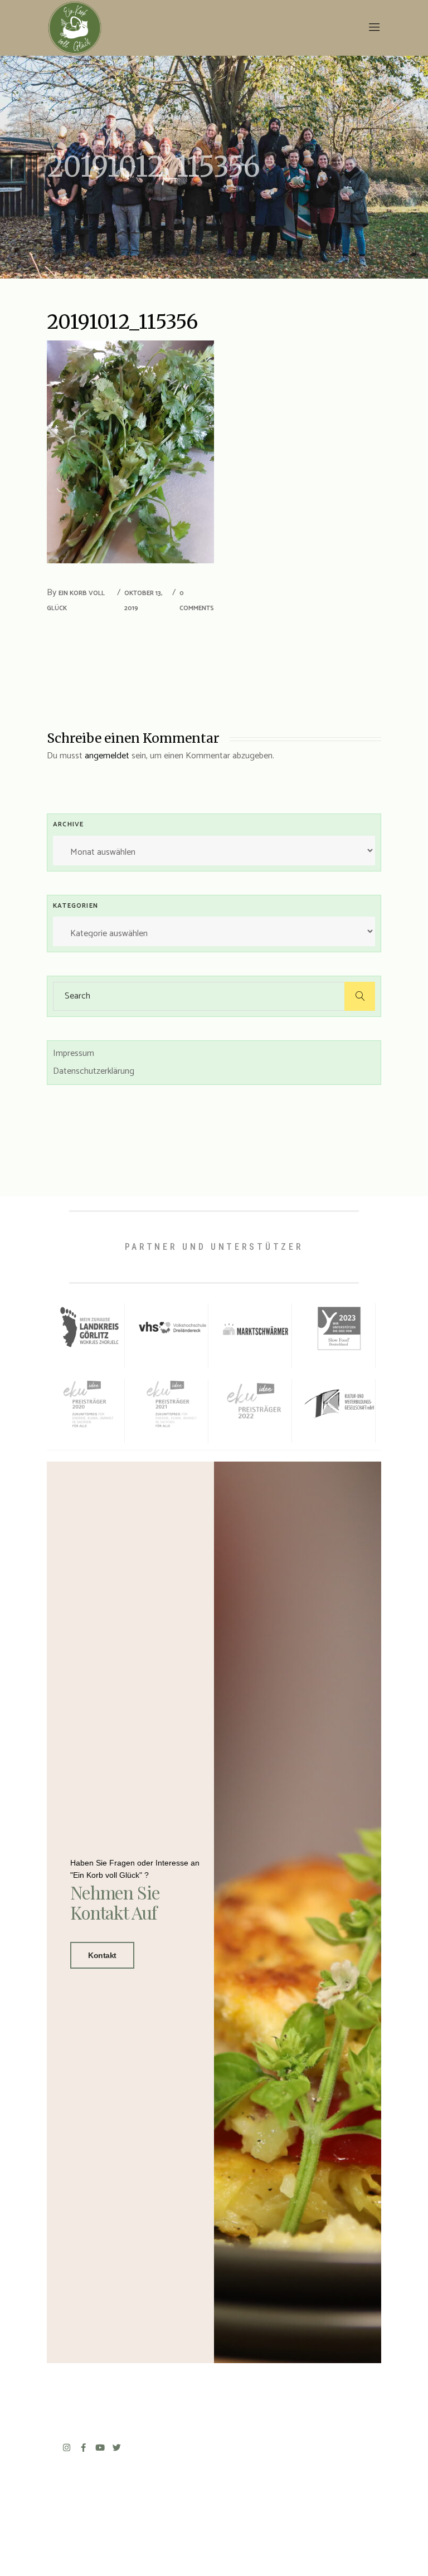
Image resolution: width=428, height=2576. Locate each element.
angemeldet (107, 756)
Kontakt (102, 1955)
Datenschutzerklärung (94, 1071)
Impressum (74, 1053)
